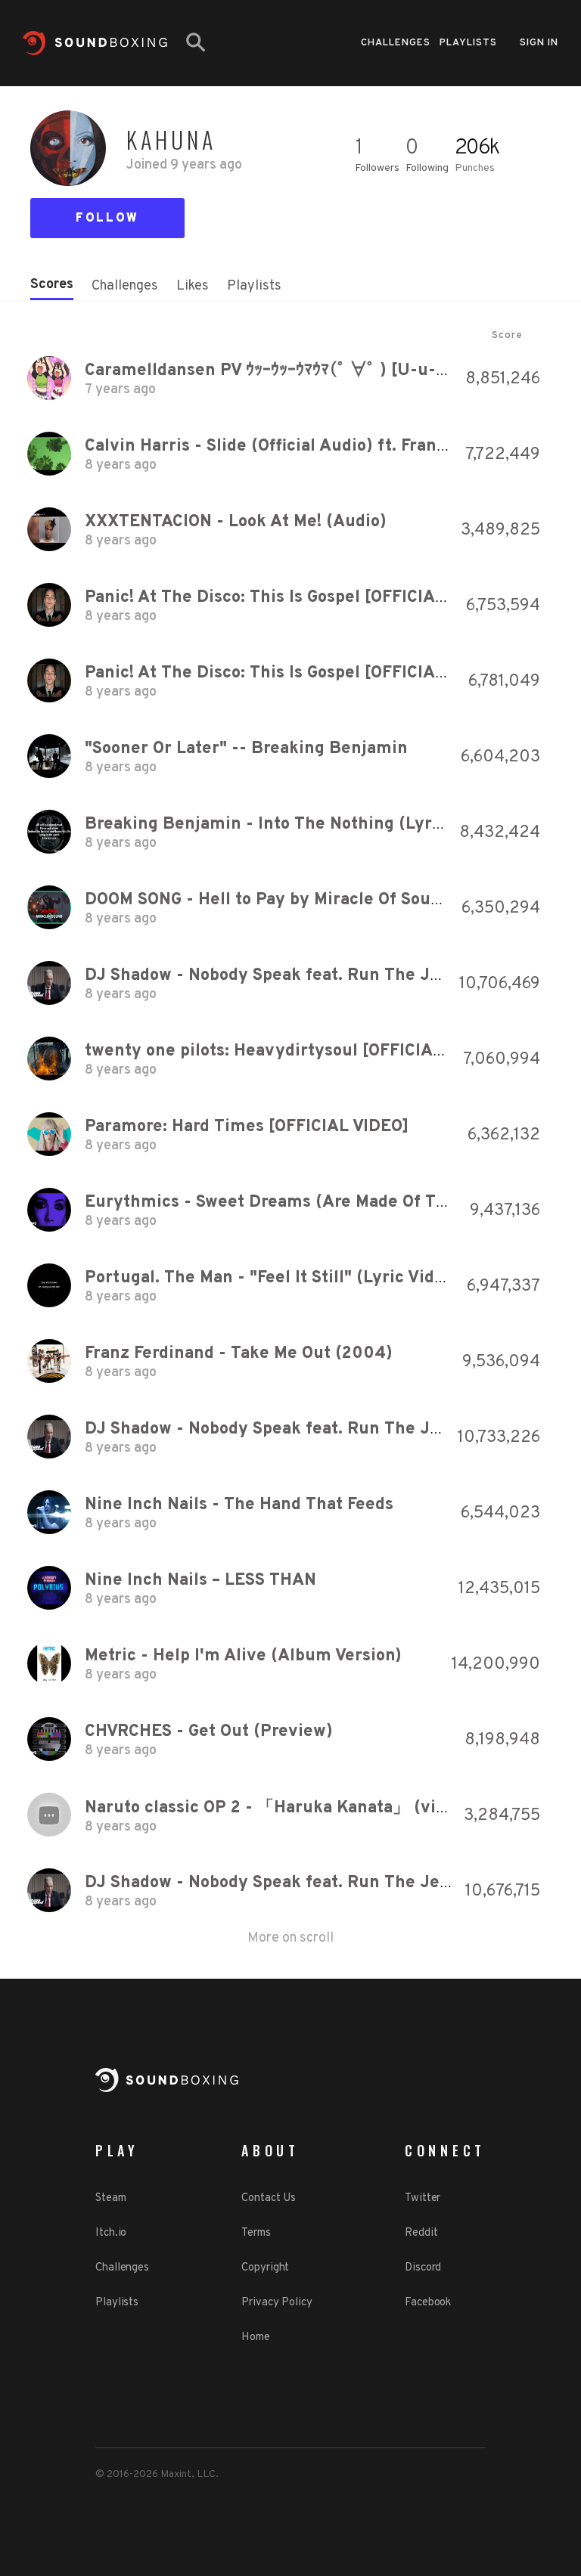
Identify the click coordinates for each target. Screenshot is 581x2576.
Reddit (421, 2233)
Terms (256, 2233)
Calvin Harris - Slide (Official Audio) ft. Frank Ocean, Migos (320, 446)
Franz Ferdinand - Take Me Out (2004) (239, 1354)
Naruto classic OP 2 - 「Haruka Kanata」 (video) (278, 1808)
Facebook (428, 2303)
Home (256, 2337)
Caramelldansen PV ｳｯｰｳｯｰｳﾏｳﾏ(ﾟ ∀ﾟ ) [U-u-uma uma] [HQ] (321, 371)
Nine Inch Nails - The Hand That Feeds (239, 1505)
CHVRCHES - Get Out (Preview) (209, 1732)
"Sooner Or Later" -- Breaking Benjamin (246, 749)
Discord (423, 2268)
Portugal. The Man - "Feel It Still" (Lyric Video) (272, 1278)
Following (427, 168)
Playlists (468, 43)
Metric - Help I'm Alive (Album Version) (243, 1656)
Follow (107, 219)
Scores (52, 285)
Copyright (265, 2268)
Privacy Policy (277, 2303)
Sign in (539, 43)
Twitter (423, 2198)
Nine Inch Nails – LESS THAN (200, 1581)
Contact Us (269, 2198)
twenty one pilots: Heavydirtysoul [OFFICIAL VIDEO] (294, 1051)
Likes (193, 286)
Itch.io (111, 2233)
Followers (377, 168)
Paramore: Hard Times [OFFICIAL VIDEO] (247, 1127)
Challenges (396, 43)
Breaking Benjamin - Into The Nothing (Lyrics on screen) (314, 825)
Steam (111, 2198)
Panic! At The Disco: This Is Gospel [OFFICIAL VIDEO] (295, 598)
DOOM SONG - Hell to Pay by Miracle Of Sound (268, 900)
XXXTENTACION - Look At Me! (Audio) (236, 522)
